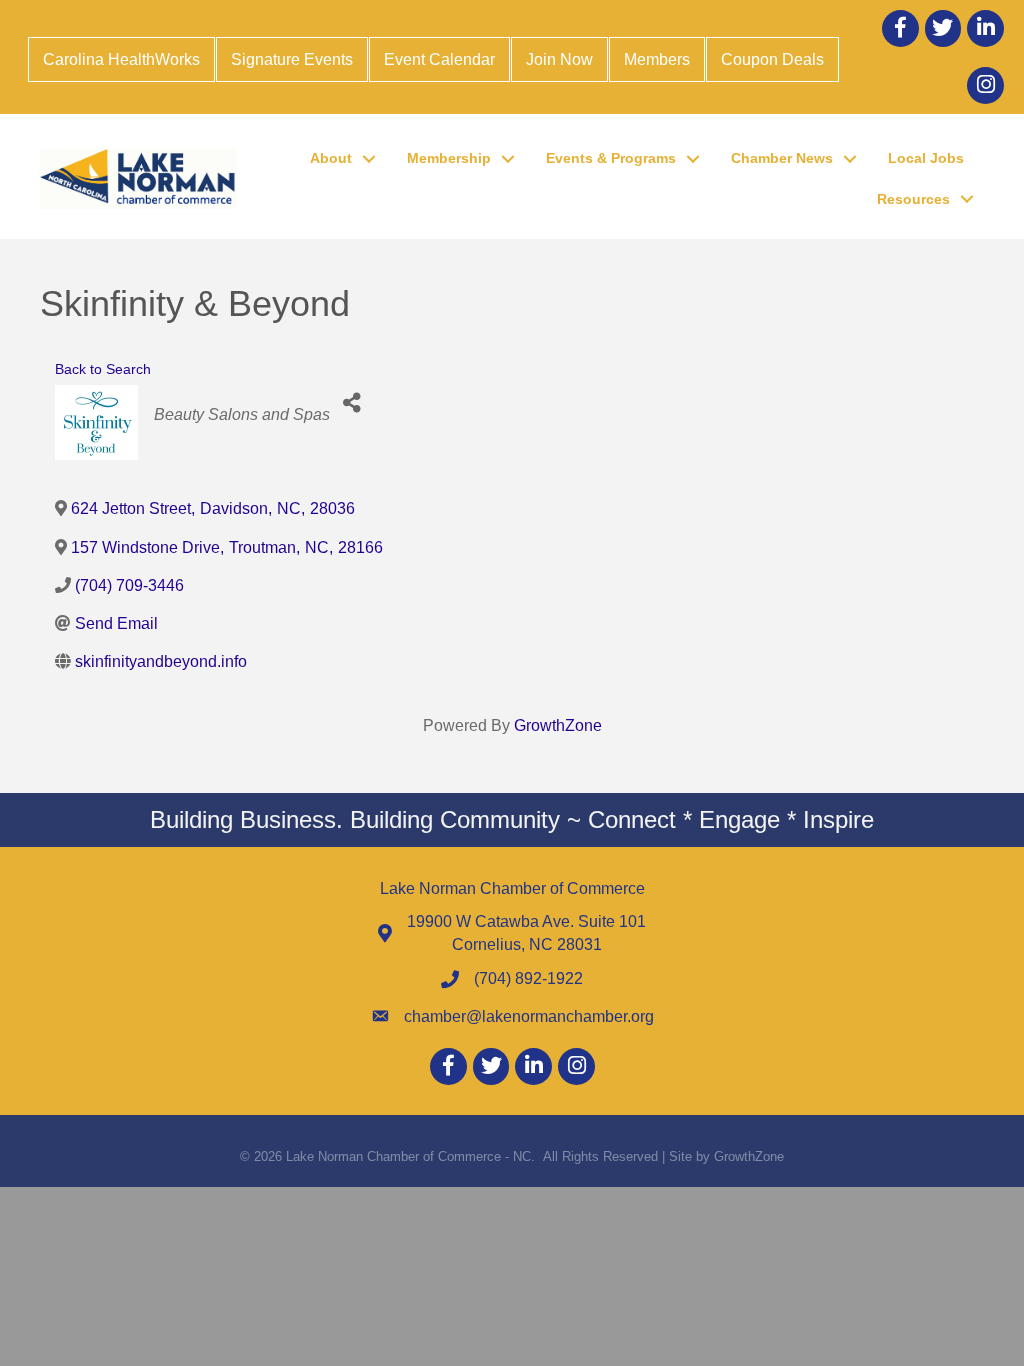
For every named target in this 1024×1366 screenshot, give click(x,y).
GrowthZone (558, 725)
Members (657, 59)
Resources (913, 199)
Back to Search (103, 369)
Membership (449, 158)
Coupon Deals (772, 59)
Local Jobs (926, 158)
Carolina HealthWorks (121, 59)
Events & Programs (611, 158)
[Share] (352, 402)
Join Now (559, 59)
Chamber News (782, 158)
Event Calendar (439, 59)
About (331, 158)
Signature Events (292, 59)
